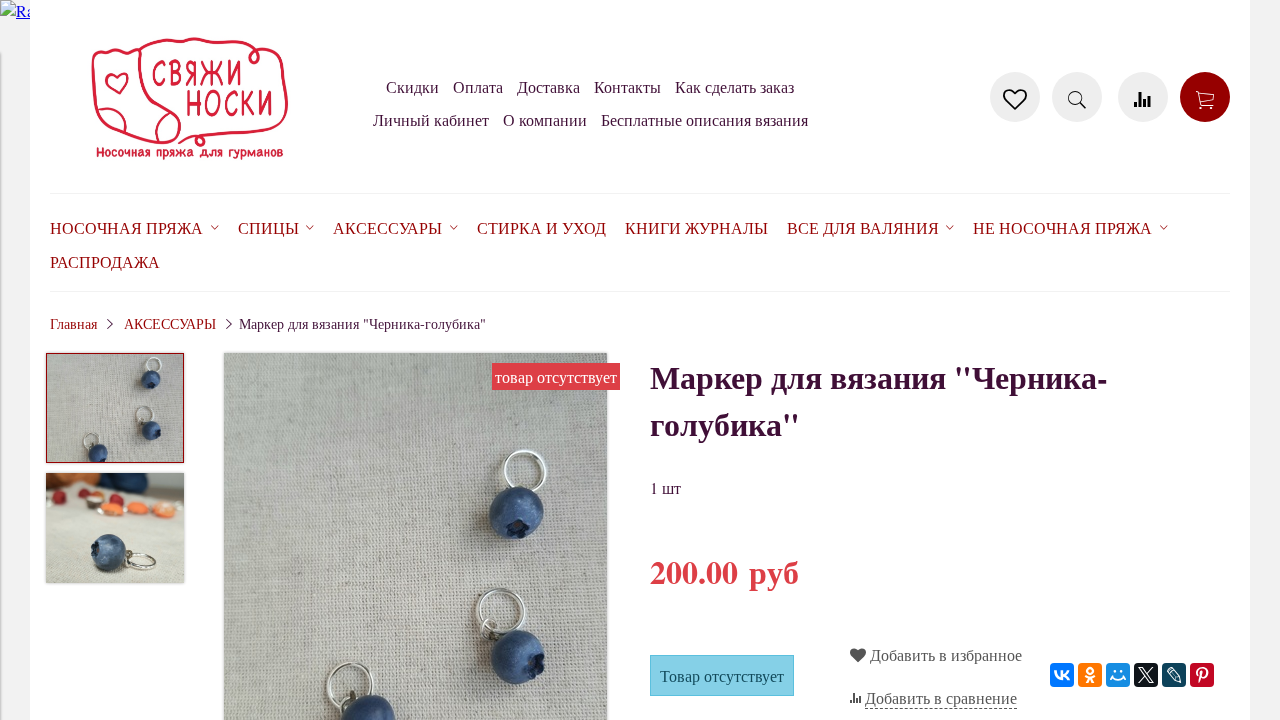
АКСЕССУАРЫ (170, 323)
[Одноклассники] (1090, 675)
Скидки (412, 86)
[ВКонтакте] (1062, 675)
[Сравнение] (1143, 97)
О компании (545, 119)
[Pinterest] (1202, 675)
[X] (1146, 675)
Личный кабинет (431, 119)
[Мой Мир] (1118, 675)
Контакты (627, 86)
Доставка (548, 86)
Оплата (478, 86)
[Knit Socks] (190, 163)
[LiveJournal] (1174, 675)
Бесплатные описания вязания (704, 119)
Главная (73, 323)
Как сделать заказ (734, 86)
